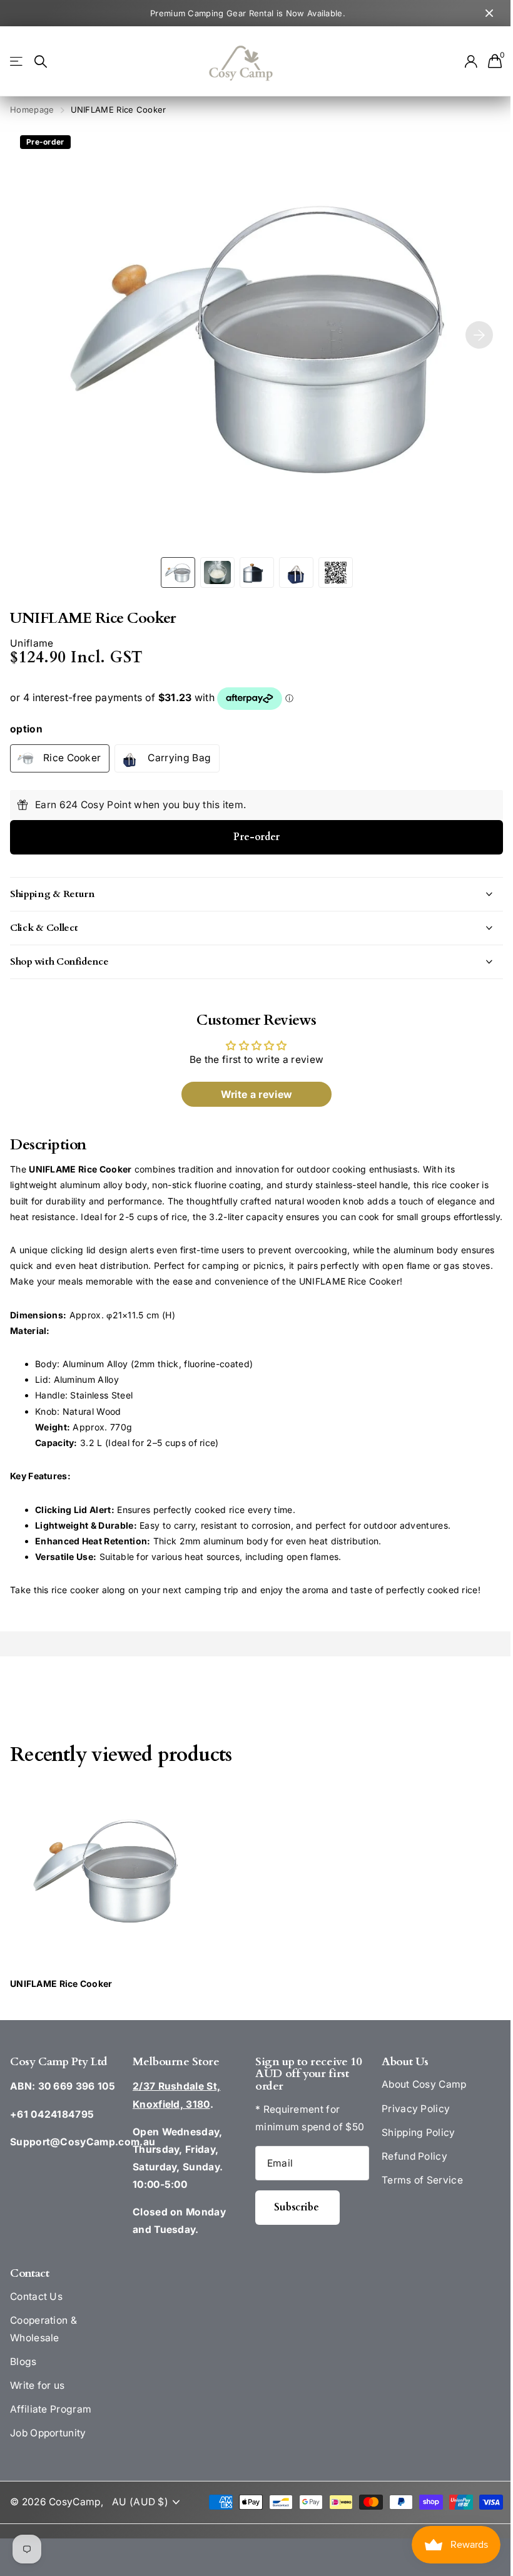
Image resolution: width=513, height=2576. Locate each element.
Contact (29, 2289)
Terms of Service (415, 2196)
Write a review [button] (251, 1094)
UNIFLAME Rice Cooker (61, 2000)
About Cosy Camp (417, 2101)
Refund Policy (408, 2172)
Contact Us (36, 2312)
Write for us (38, 2401)
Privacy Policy (409, 2124)
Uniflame (32, 643)
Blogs (23, 2377)
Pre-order (256, 837)
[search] (41, 62)
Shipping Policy (412, 2148)
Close (489, 13)
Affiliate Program (51, 2425)
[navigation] (178, 572)
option (26, 729)
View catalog (17, 62)
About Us (398, 2077)
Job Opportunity (48, 2449)
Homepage (32, 110)
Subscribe (293, 2223)
